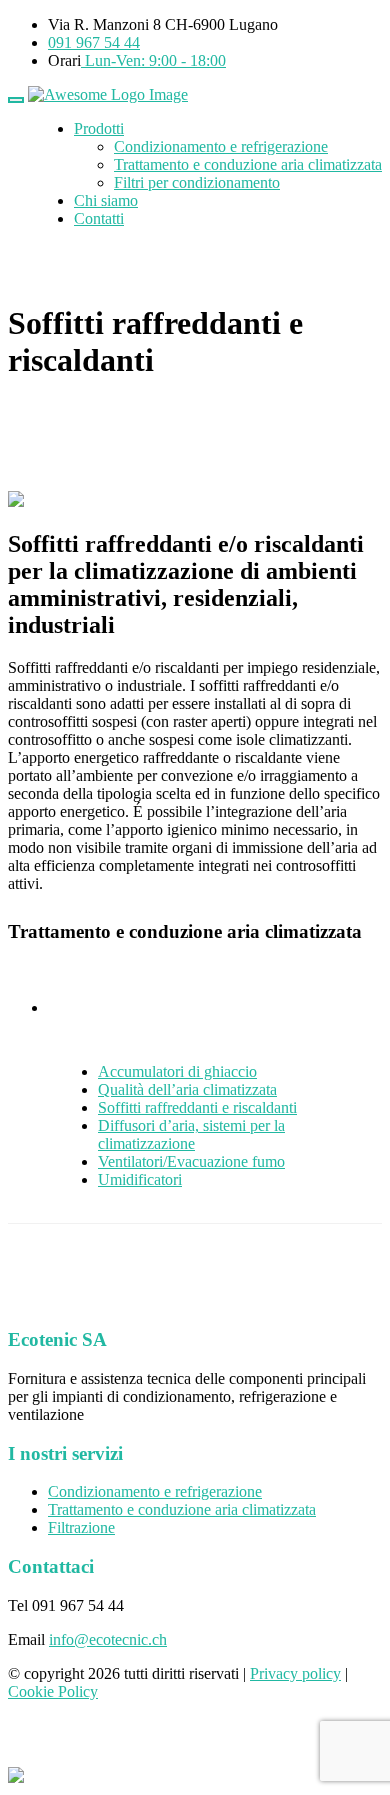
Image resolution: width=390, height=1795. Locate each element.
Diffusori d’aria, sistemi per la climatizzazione (191, 1134)
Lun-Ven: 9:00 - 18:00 (153, 60)
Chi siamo (106, 200)
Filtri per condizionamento (197, 182)
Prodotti (99, 128)
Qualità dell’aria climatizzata (187, 1089)
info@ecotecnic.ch (108, 1639)
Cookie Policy (53, 1691)
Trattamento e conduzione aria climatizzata (248, 164)
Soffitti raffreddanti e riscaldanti (197, 1107)
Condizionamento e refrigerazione (221, 146)
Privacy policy (295, 1673)
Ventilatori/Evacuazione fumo (191, 1161)
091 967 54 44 (94, 42)
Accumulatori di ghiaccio (177, 1071)
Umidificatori (140, 1179)
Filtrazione (81, 1527)
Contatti (99, 218)
